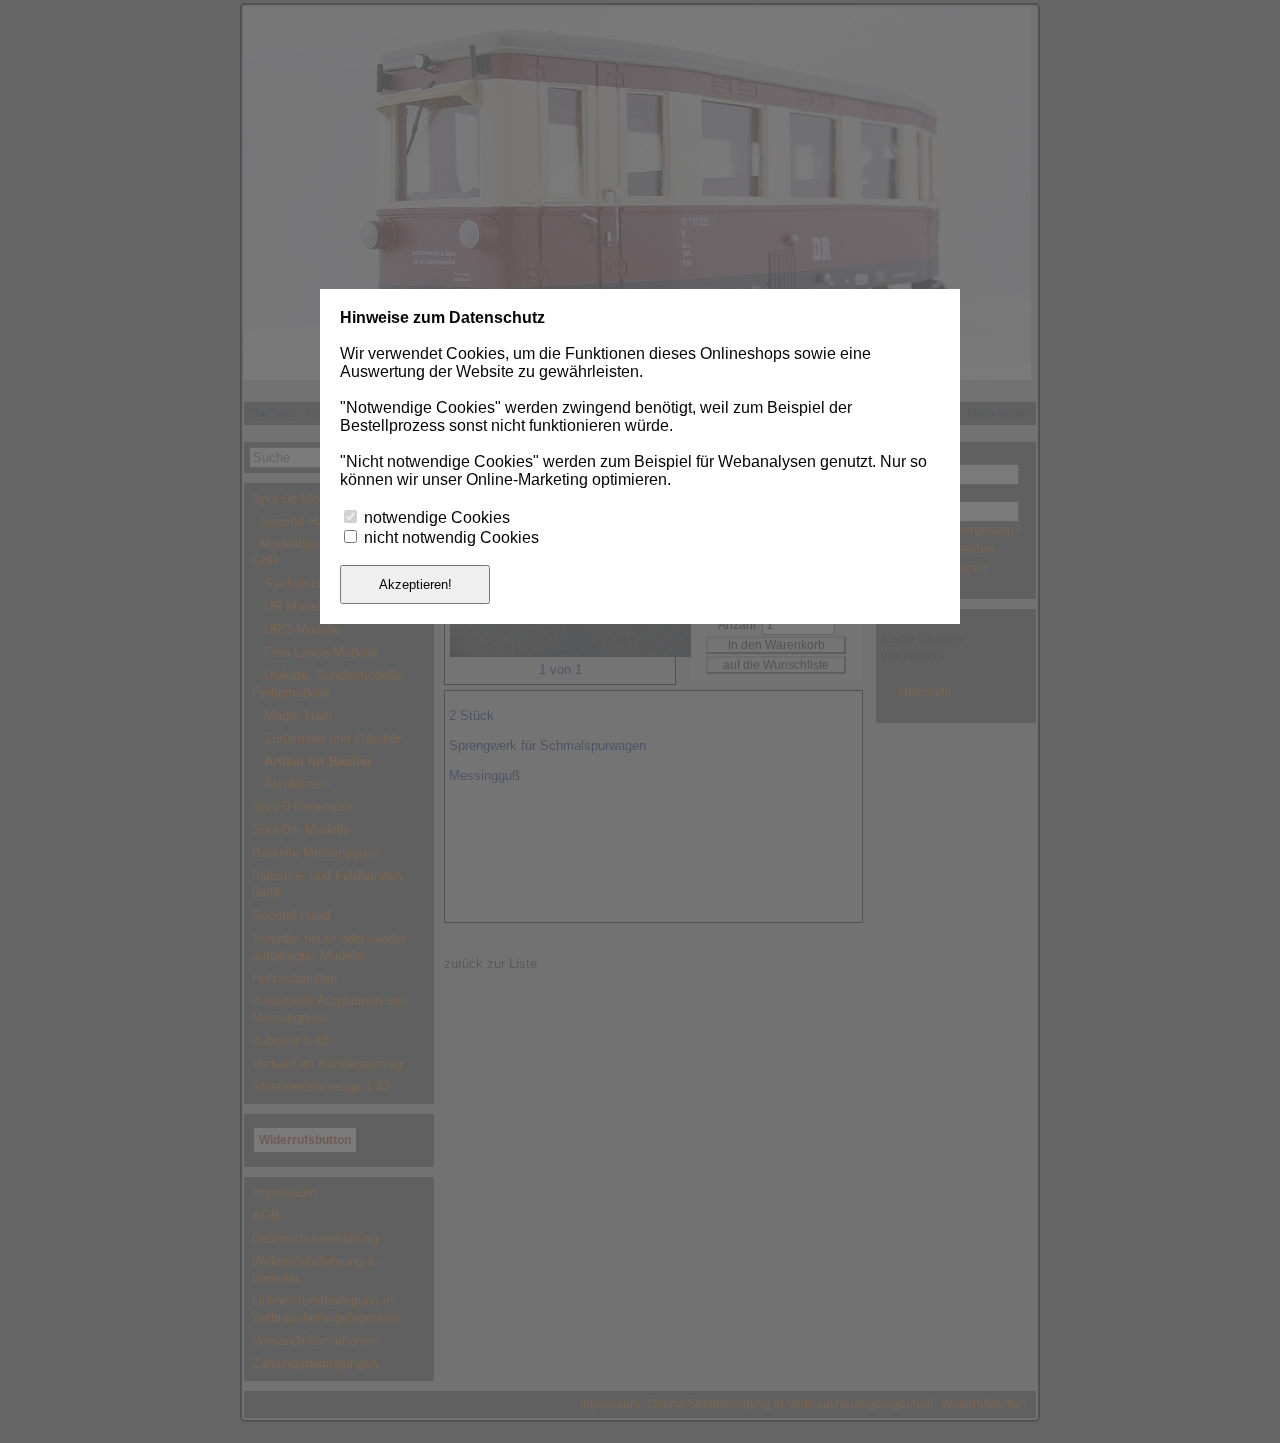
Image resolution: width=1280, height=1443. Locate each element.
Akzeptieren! (415, 584)
